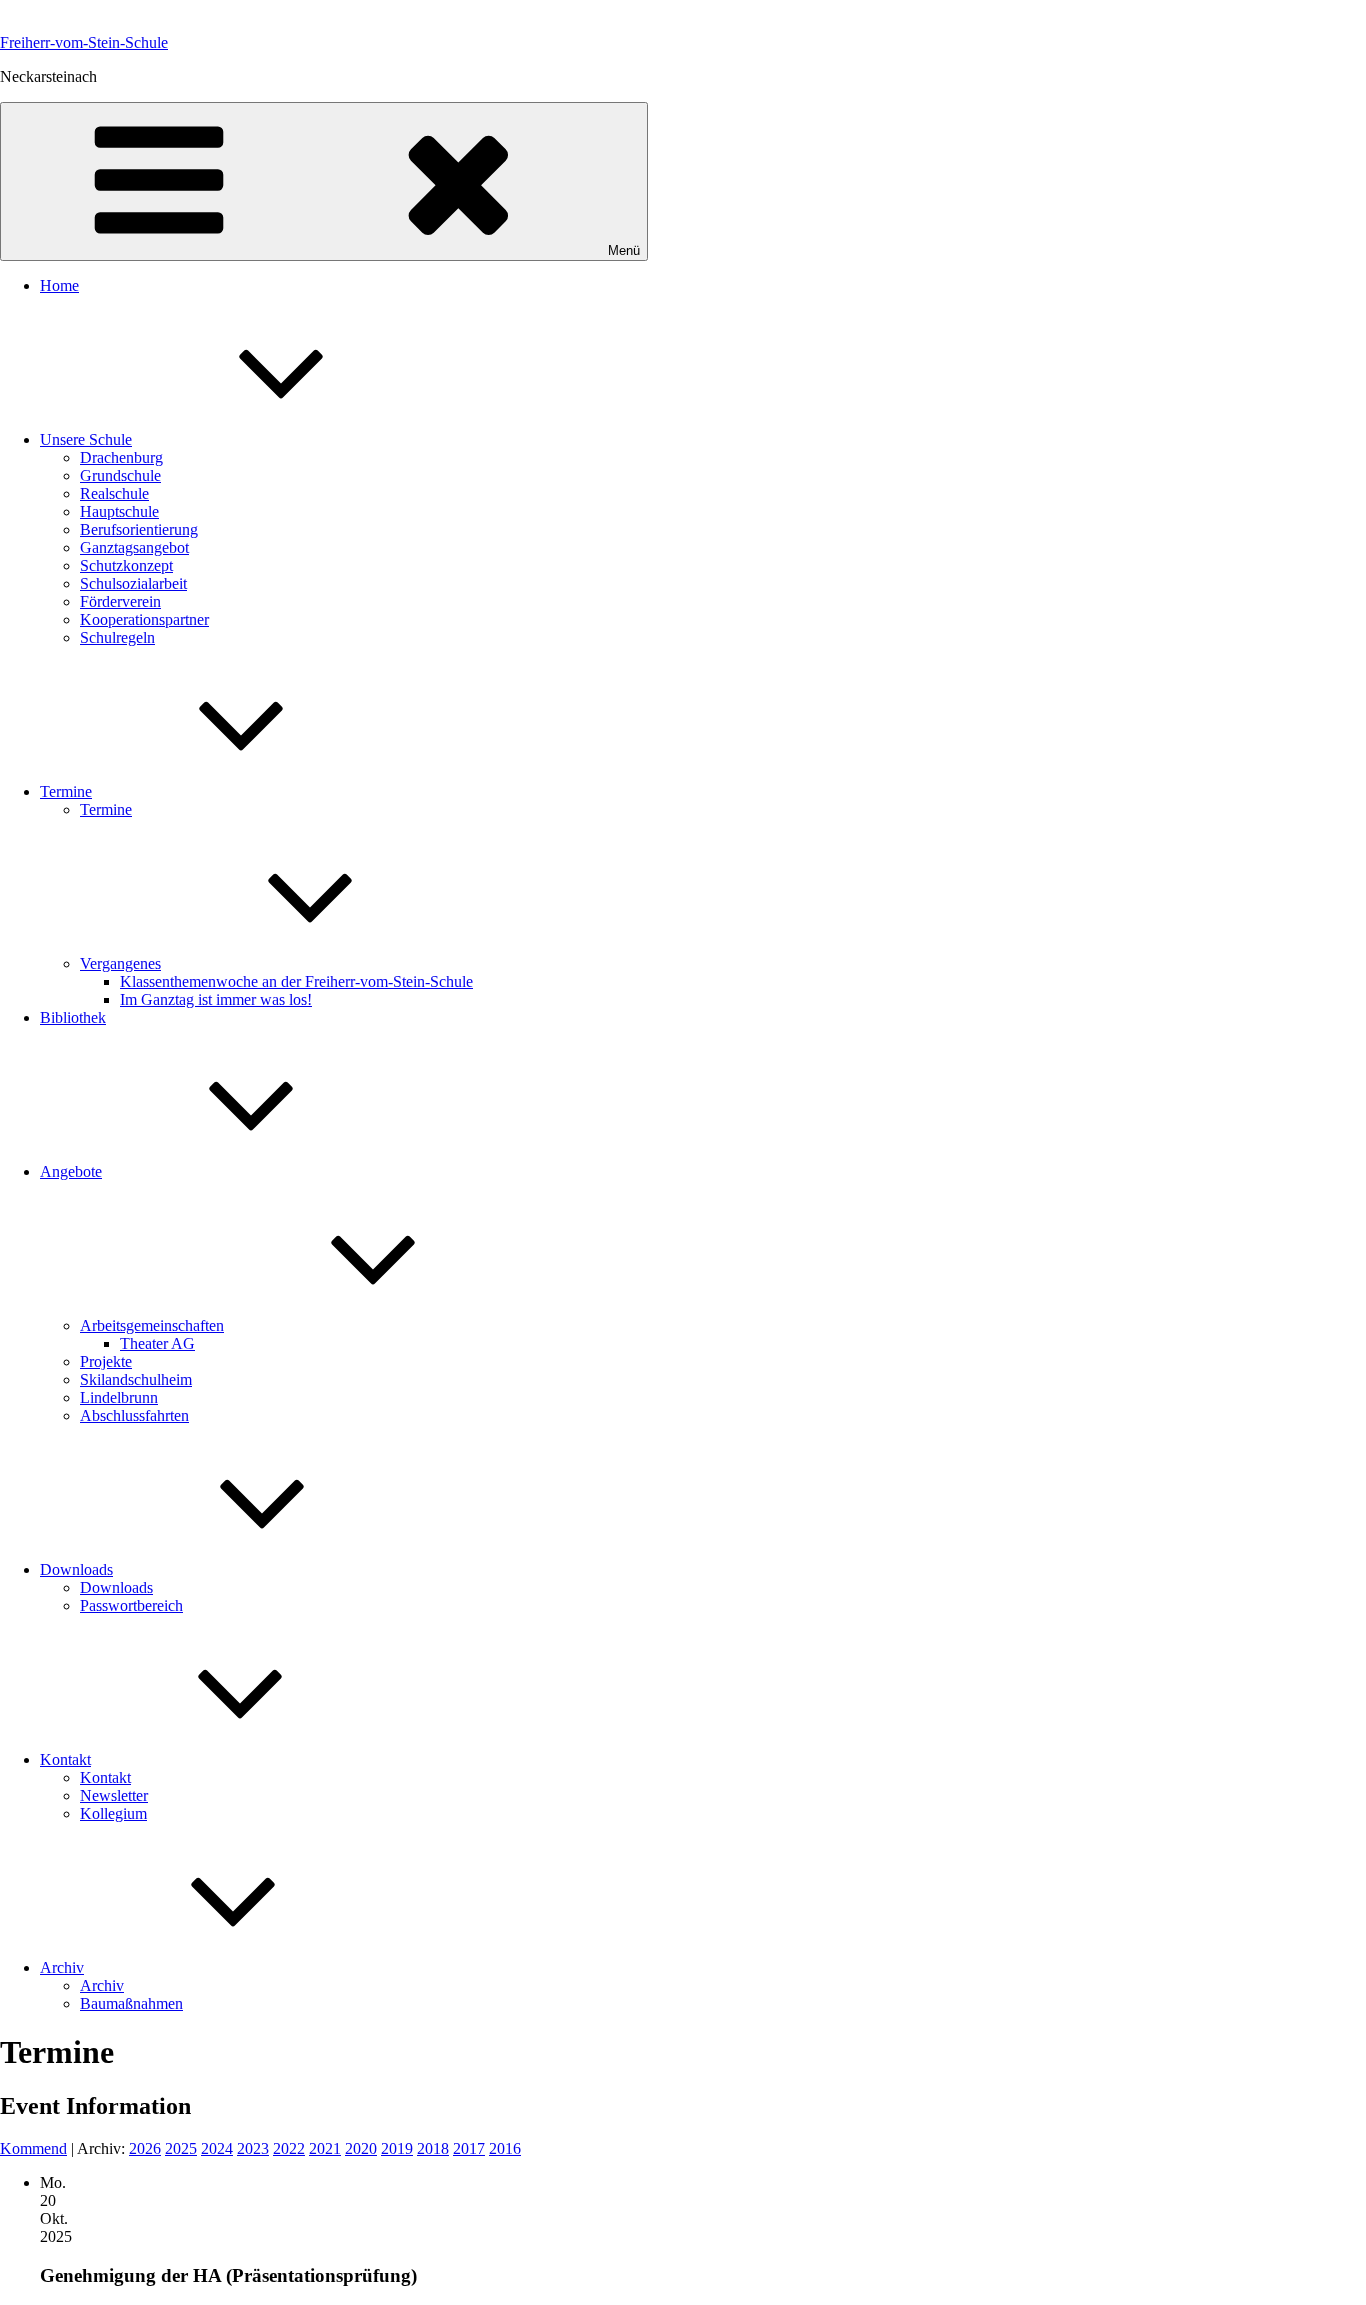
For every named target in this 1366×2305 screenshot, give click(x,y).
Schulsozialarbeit (133, 583)
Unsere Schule (86, 439)
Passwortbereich (131, 1605)
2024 (217, 2148)
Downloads (76, 1569)
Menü (624, 250)
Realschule (114, 493)
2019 (397, 2148)
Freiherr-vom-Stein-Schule (84, 42)
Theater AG (157, 1343)
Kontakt (65, 1759)
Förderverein (120, 601)
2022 (289, 2148)
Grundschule (120, 475)
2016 (505, 2148)
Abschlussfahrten (134, 1415)
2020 (361, 2148)
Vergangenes (120, 963)
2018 (433, 2148)
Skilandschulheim (136, 1379)
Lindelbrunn (119, 1397)
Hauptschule (119, 511)
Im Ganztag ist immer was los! (216, 999)
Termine (66, 791)
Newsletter (114, 1795)
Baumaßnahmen (131, 2003)
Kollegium (113, 1813)
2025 (181, 2148)
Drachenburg (121, 457)
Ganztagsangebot (134, 547)
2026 (145, 2148)
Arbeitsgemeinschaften (152, 1325)
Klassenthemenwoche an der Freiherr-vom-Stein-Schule (296, 981)
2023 (253, 2148)
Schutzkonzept (126, 565)
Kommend (33, 2148)
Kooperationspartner (144, 619)
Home (59, 285)
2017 (469, 2148)
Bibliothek (73, 1017)
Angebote (71, 1171)
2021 (325, 2148)
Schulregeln (117, 637)
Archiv (62, 1967)
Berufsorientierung (139, 529)
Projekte (106, 1361)
